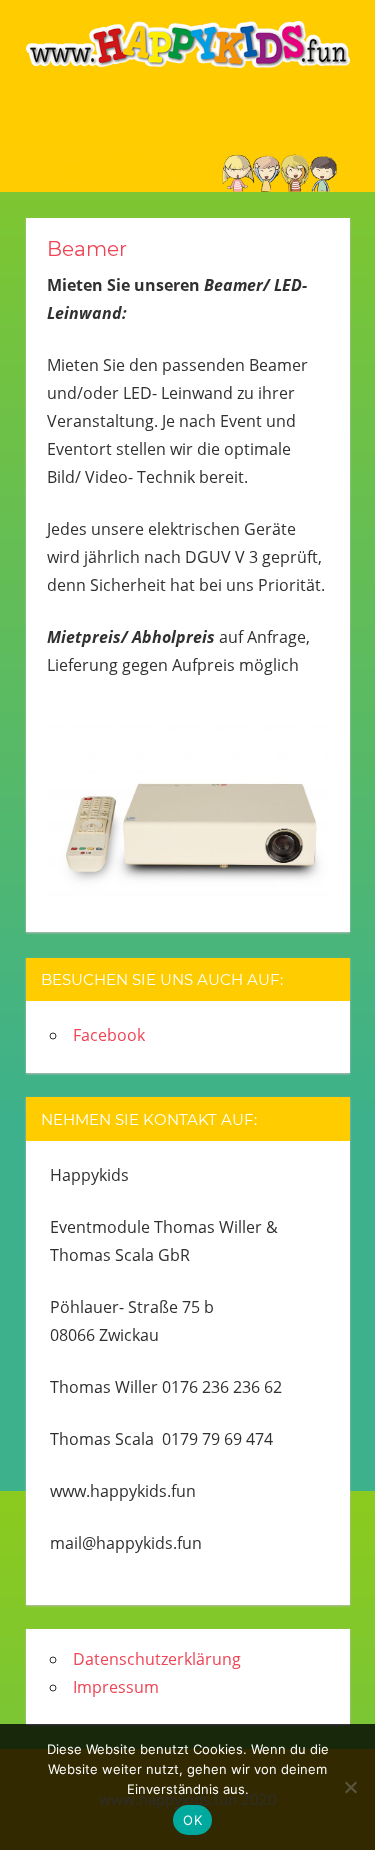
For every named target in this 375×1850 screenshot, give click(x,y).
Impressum (116, 1687)
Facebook (109, 1035)
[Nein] (350, 1787)
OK (192, 1820)
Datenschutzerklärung (157, 1659)
